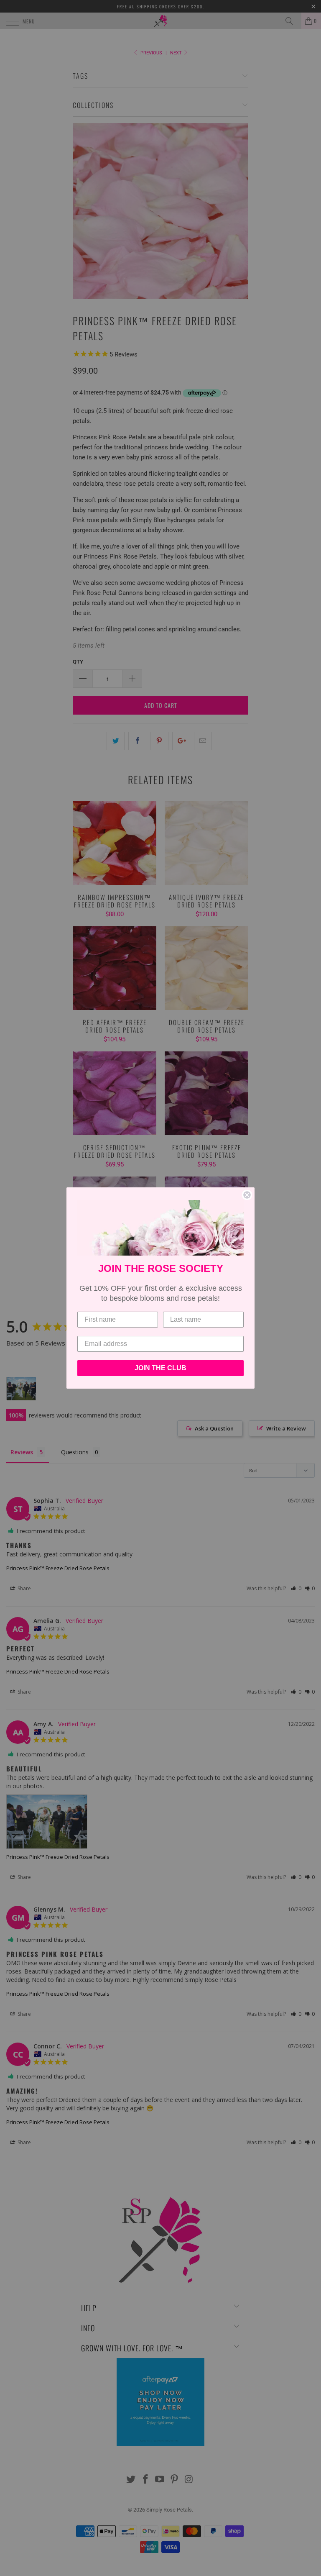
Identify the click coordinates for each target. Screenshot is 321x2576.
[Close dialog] (247, 1195)
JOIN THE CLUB (160, 1368)
